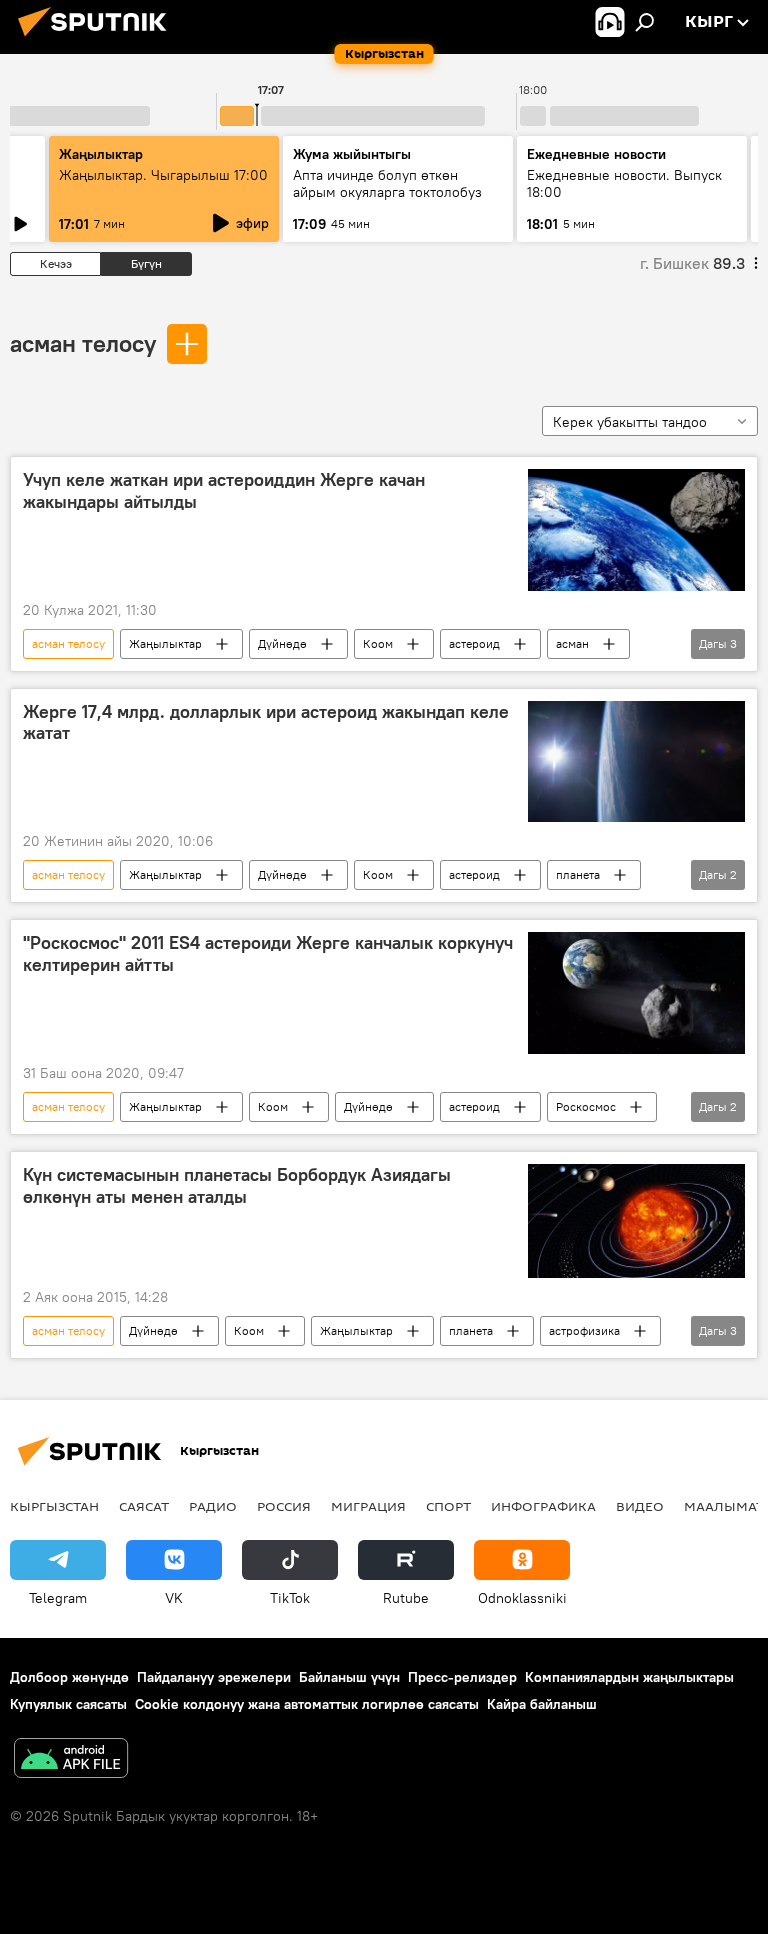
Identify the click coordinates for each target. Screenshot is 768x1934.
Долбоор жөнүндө (69, 1677)
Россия (284, 1506)
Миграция (368, 1506)
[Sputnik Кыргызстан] (98, 39)
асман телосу (83, 343)
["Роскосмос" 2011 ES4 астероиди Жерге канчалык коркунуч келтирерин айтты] (636, 993)
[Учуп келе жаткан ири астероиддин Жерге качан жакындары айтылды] (636, 530)
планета (578, 874)
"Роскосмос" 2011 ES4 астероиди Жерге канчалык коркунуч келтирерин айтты (268, 954)
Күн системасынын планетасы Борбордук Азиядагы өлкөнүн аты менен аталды (237, 1186)
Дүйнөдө (282, 643)
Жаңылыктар (165, 643)
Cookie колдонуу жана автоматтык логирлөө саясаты (307, 1704)
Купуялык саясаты (68, 1704)
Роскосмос (586, 1106)
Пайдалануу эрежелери (214, 1677)
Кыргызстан (54, 1506)
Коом (378, 643)
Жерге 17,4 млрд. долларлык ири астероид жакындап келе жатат (266, 723)
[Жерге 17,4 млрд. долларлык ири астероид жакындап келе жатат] (636, 762)
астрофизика (584, 1330)
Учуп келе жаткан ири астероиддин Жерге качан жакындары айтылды (224, 491)
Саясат (144, 1506)
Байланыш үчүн (349, 1677)
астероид (474, 643)
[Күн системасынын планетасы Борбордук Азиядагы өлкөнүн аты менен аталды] (636, 1221)
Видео (640, 1506)
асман (572, 643)
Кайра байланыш (542, 1704)
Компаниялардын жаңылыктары (629, 1677)
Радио (213, 1506)
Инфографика (543, 1506)
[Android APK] (71, 1760)
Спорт (448, 1506)
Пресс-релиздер (462, 1677)
